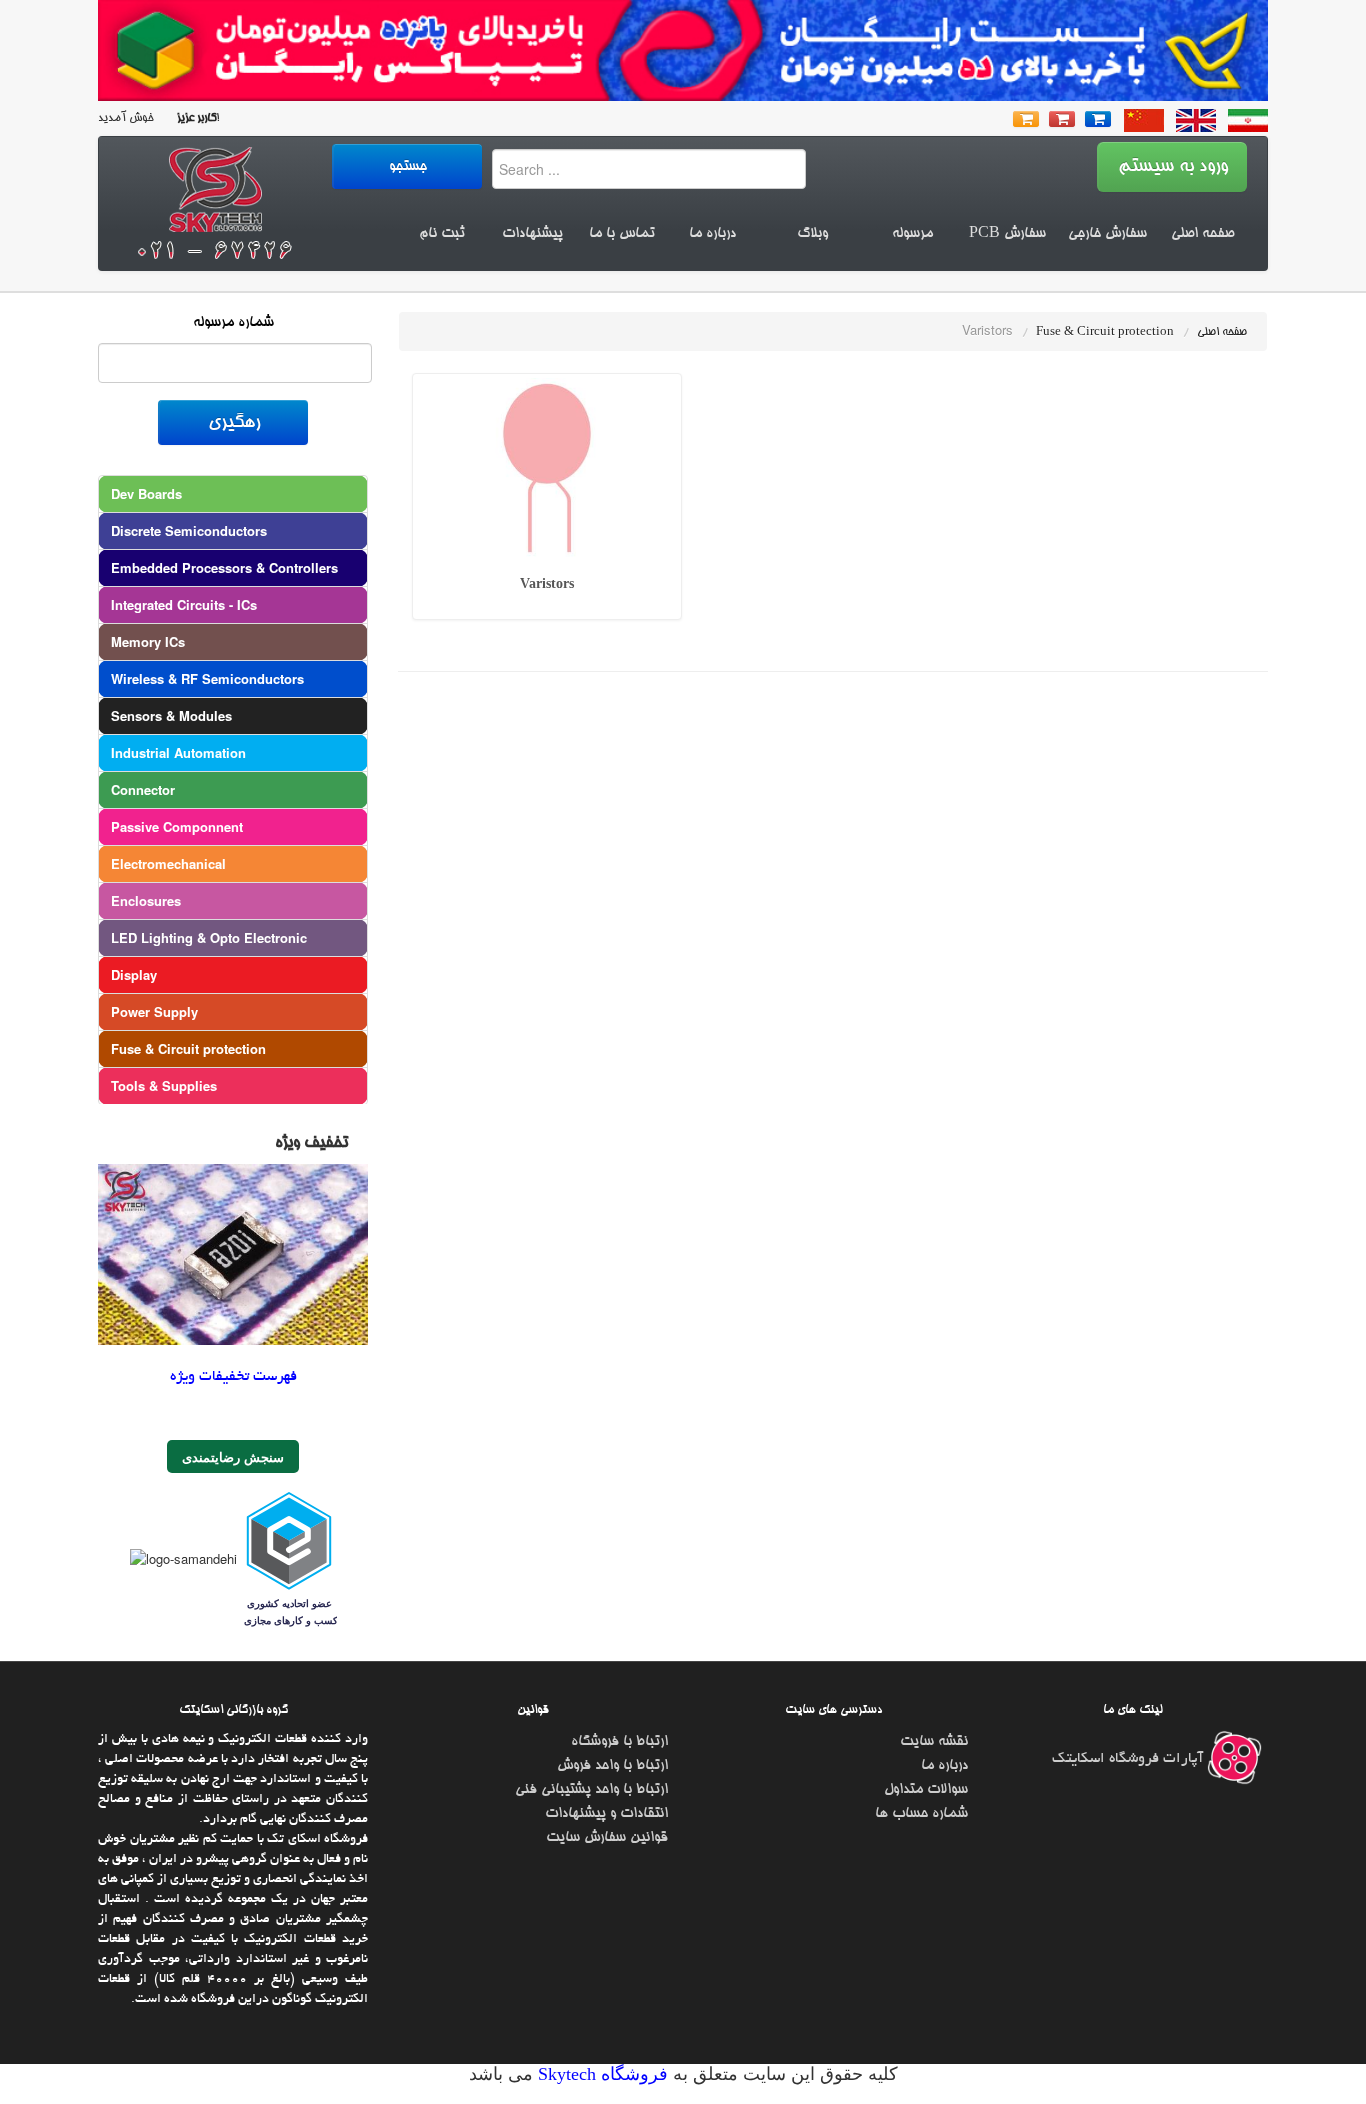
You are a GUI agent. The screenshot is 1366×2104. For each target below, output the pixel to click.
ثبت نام (442, 234)
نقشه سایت (934, 1742)
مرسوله (912, 234)
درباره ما (712, 234)
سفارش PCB (1007, 234)
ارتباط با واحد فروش (612, 1766)
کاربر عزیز (195, 118)
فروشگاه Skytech (600, 2074)
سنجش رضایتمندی (233, 1456)
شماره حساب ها (921, 1814)
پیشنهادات (532, 234)
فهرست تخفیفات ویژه (233, 1377)
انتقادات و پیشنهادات (606, 1814)
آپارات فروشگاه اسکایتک (1129, 1759)
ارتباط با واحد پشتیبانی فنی (591, 1790)
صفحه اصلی (1202, 234)
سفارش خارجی (1107, 234)
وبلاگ (812, 234)
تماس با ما (622, 234)
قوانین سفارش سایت (607, 1838)
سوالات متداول (926, 1790)
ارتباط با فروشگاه (619, 1742)
